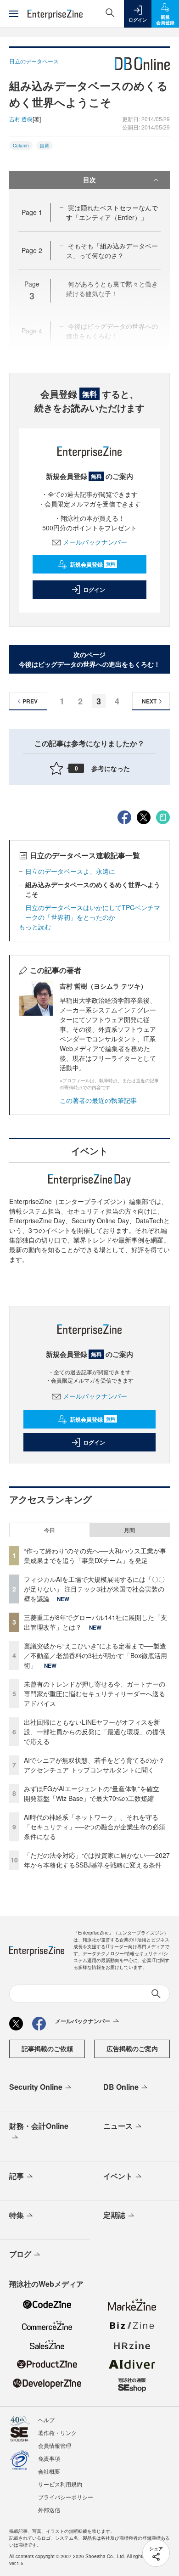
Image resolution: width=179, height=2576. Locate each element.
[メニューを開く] (14, 14)
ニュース (118, 2126)
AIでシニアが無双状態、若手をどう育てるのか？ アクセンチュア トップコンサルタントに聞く (94, 1765)
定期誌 (114, 2215)
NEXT (149, 701)
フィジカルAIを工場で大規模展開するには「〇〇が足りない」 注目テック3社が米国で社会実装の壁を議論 (94, 1589)
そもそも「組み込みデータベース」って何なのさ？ (112, 250)
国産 (45, 146)
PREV (30, 701)
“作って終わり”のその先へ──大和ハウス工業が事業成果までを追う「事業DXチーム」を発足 (95, 1555)
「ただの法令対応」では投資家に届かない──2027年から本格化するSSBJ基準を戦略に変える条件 (97, 1860)
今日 (50, 1530)
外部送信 (49, 2510)
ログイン (94, 590)
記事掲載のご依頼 (47, 2048)
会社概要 (49, 2471)
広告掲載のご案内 (132, 2048)
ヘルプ (46, 2420)
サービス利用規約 (60, 2484)
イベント (118, 2176)
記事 (17, 2176)
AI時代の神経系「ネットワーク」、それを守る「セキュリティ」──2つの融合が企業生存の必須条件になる (95, 1827)
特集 (17, 2215)
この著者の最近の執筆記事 (98, 1100)
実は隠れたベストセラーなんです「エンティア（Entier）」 (112, 212)
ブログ (20, 2254)
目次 (89, 180)
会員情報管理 (55, 2445)
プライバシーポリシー (66, 2497)
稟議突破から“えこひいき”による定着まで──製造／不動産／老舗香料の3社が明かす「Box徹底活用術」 (95, 1655)
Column (21, 146)
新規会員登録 (92, 564)
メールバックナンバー (95, 542)
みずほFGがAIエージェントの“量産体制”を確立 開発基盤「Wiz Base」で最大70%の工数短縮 (95, 1793)
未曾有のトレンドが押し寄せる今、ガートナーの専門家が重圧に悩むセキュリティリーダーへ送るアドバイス (95, 1693)
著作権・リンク (57, 2433)
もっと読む (35, 927)
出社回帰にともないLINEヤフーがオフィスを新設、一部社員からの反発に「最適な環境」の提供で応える (95, 1732)
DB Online (121, 2087)
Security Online (36, 2087)
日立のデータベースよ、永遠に (70, 871)
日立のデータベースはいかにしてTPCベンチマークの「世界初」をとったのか (93, 912)
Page (32, 212)
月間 (129, 1530)
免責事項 (49, 2458)
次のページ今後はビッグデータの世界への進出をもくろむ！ (89, 659)
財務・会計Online (39, 2126)
